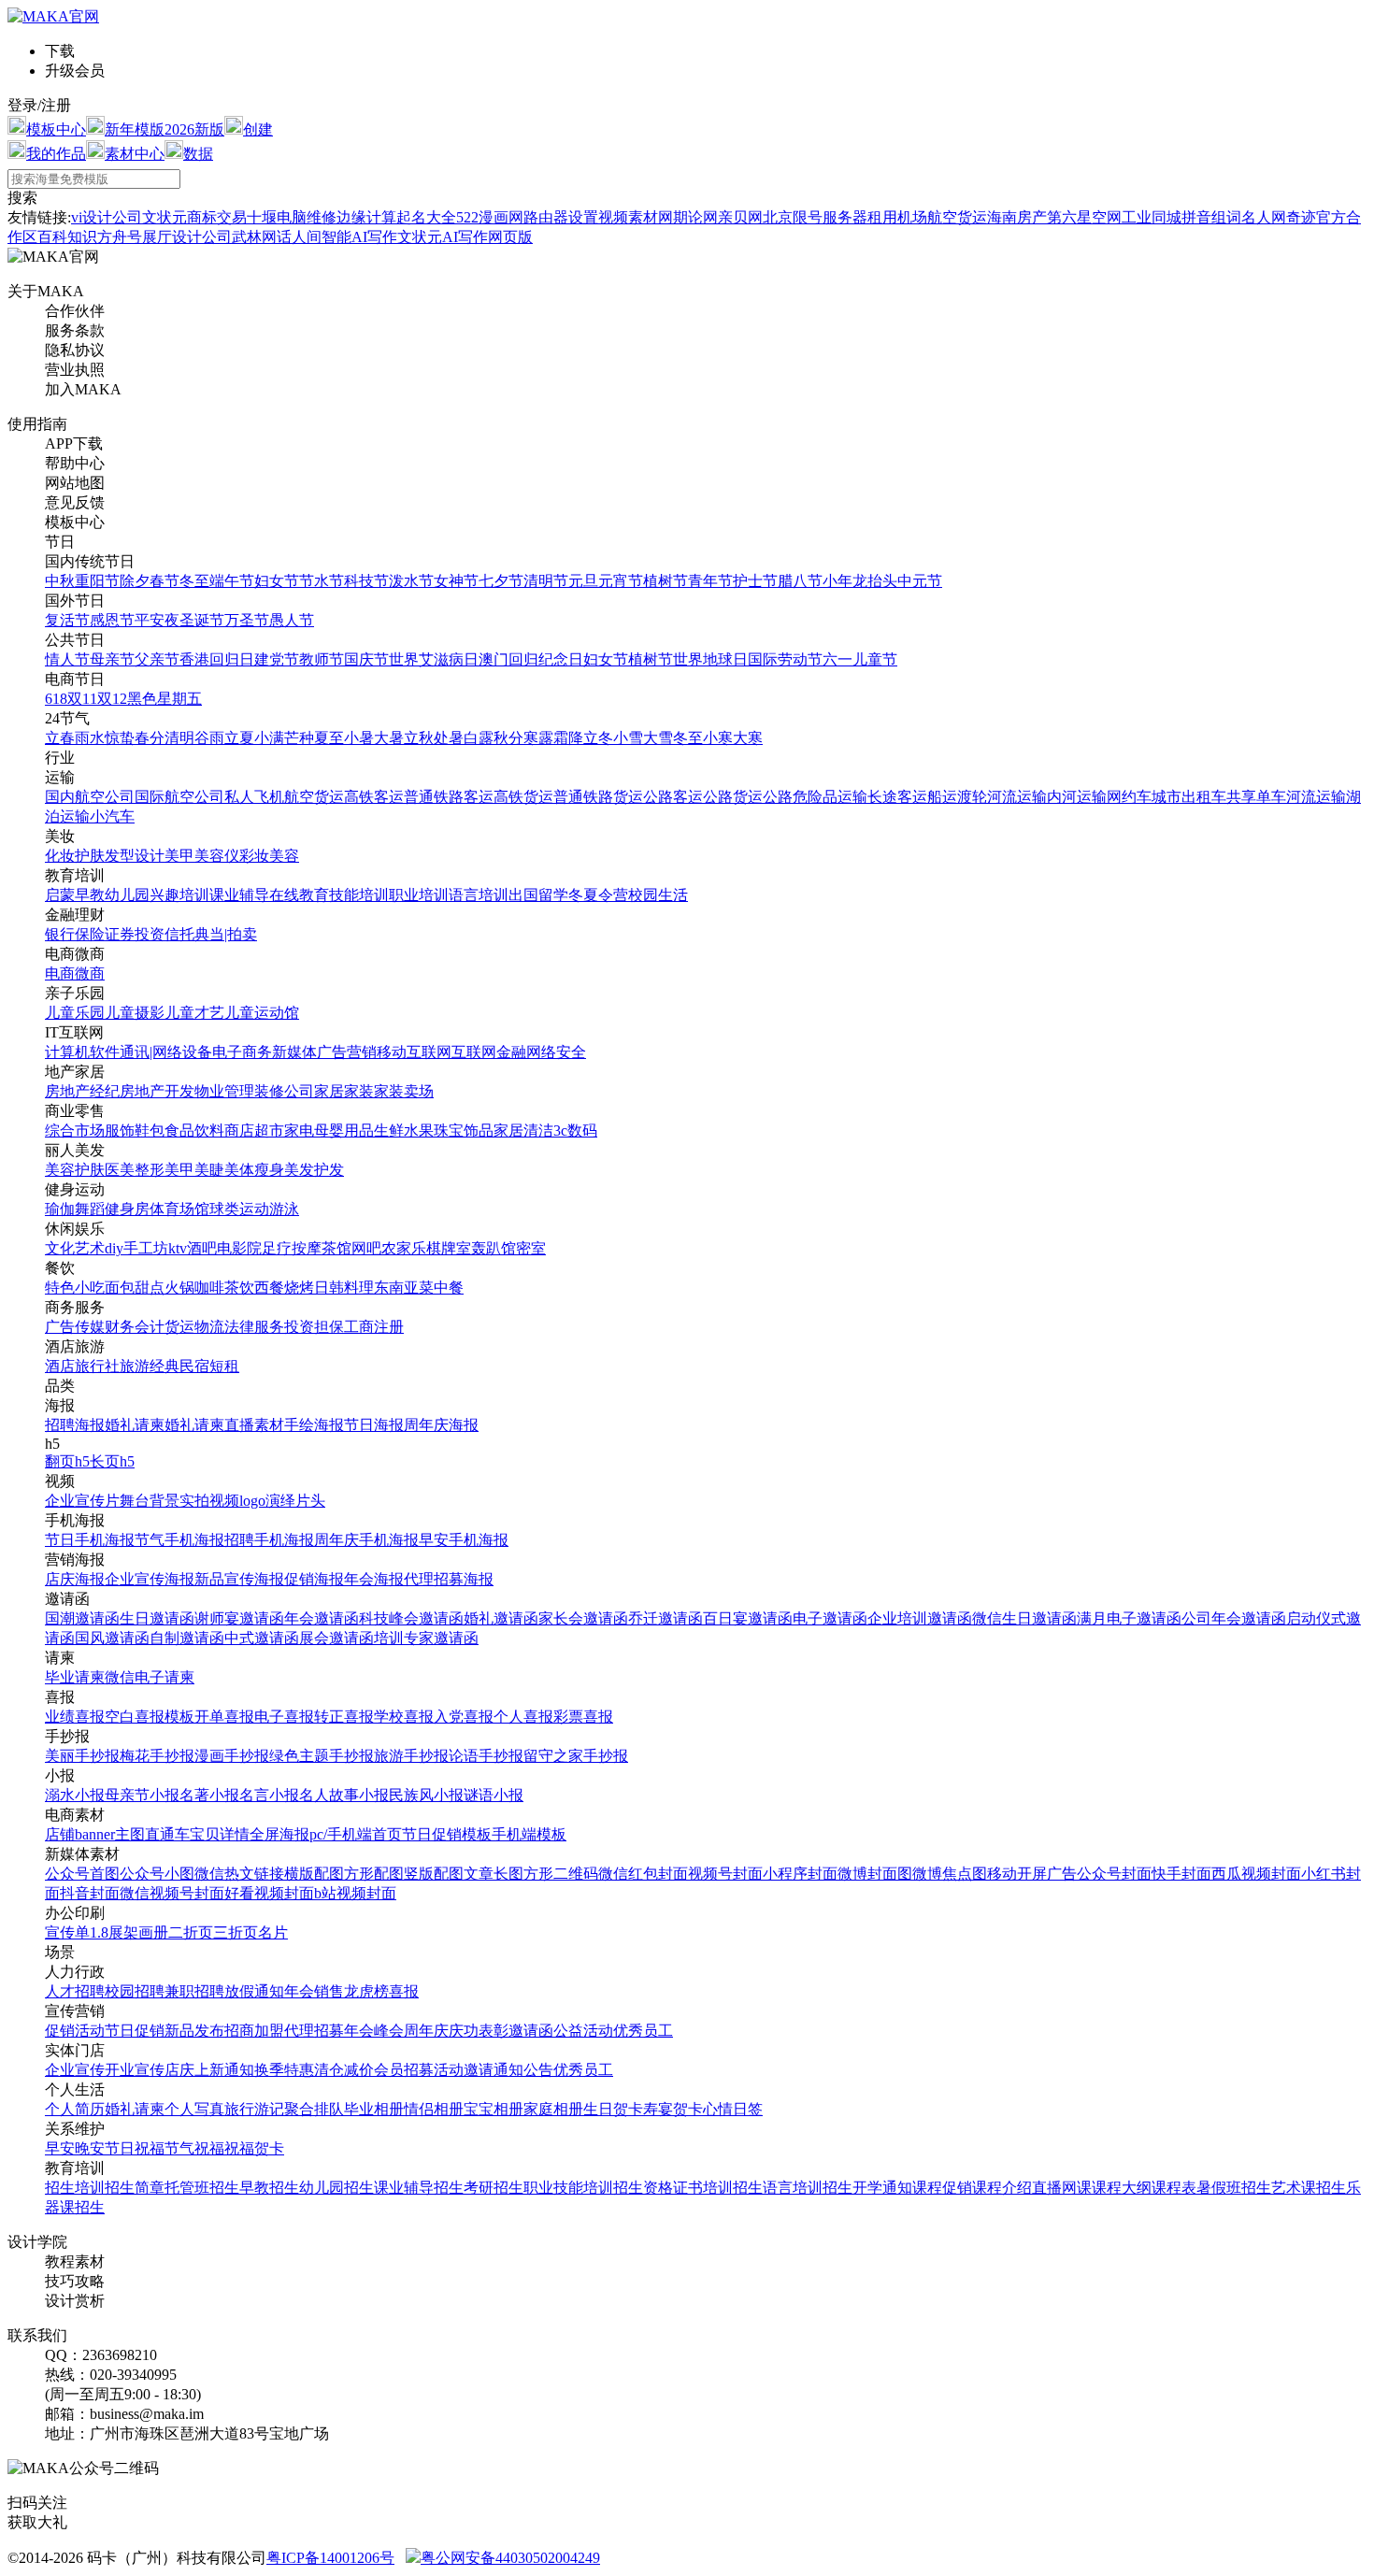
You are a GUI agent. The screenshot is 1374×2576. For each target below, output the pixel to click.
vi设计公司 (107, 217)
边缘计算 (366, 217)
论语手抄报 (486, 1756)
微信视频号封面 (172, 1893)
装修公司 (284, 1091)
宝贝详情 (220, 1834)
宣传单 (67, 1932)
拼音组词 (1211, 217)
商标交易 (217, 217)
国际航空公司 (179, 797)
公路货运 (733, 797)
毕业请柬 (75, 1677)
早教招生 (269, 2188)
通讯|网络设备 (166, 1052)
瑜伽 (60, 1209)
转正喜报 (344, 1717)
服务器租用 (860, 217)
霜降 (568, 738)
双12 (112, 699)
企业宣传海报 (150, 1579)
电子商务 (242, 1052)
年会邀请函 (322, 1618)
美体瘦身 (254, 1170)
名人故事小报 (344, 1795)
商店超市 (254, 1131)
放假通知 (254, 1991)
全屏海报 (279, 1834)
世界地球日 (710, 659)
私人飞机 (254, 797)
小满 (269, 738)
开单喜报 (224, 1717)
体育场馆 (179, 1209)
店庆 (179, 2070)
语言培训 (479, 895)
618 (56, 699)
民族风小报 (426, 1795)
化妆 (60, 856)
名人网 (1264, 217)
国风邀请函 (112, 1638)
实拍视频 (209, 1501)
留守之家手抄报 (576, 1756)
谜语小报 (494, 1795)
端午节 (232, 581)
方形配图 (374, 1874)
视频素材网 (636, 217)
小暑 (359, 738)
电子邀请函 (830, 1618)
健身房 (127, 1209)
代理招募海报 (449, 1579)
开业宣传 (135, 2070)
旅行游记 (254, 2109)
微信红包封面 (643, 1874)
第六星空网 (1084, 217)
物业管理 (224, 1091)
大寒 (748, 738)
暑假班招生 (1234, 2188)
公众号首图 (82, 1874)
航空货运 (314, 797)
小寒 (718, 738)
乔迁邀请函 (666, 1618)
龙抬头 (875, 581)
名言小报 (269, 1795)
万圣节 (247, 620)
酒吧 (202, 1248)
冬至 (194, 581)
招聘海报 (75, 1425)
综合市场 (75, 1131)
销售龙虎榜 (351, 1991)
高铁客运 (374, 797)
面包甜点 (135, 1288)
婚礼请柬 (135, 1425)
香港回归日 (217, 659)
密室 (531, 1248)
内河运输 (1077, 797)
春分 (150, 738)
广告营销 (347, 1052)
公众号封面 (1114, 1874)
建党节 (277, 659)
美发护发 (314, 1170)
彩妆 (254, 856)
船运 (942, 797)
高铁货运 (523, 797)
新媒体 (294, 1052)
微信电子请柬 (150, 1677)
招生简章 (135, 2188)
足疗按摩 (292, 1248)
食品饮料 (194, 1131)
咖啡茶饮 (224, 1288)
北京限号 (793, 217)
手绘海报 (314, 1425)
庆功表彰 (479, 2031)
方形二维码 (561, 1874)
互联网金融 (489, 1052)
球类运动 (239, 1209)
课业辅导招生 (419, 2188)
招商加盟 (254, 2031)
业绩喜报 (75, 1717)
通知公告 (523, 2070)
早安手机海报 (464, 1540)
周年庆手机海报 (366, 1540)
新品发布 (194, 2031)
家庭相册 (553, 2109)
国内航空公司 (90, 797)
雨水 (90, 738)
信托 (179, 934)
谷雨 (209, 738)
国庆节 (366, 659)
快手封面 (1181, 1874)
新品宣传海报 (239, 1579)
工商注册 (374, 1327)
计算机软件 (82, 1052)
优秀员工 (643, 2031)
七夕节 (501, 581)
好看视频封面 (269, 1893)
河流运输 (1017, 797)
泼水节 (411, 581)
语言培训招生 (808, 2188)
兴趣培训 (179, 895)
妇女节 (277, 581)
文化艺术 (75, 1248)
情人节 (67, 659)
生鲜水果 (404, 1131)
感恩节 (112, 620)
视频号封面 (725, 1874)
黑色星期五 (165, 699)
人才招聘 (75, 1991)
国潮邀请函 (82, 1618)
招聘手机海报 (269, 1540)
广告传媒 (75, 1327)
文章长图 (494, 1874)
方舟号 (120, 237)
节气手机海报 (179, 1540)
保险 (90, 934)
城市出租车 (1189, 797)
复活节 (67, 620)
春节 (165, 581)
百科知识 (67, 237)
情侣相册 (434, 2109)
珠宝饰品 (464, 1131)
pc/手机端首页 (356, 1834)
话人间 (299, 237)
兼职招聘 (194, 1991)
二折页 (191, 1932)
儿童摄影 (135, 1013)
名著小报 (209, 1795)
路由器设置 (561, 217)
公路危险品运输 (815, 797)
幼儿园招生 (336, 2188)
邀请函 (531, 2031)
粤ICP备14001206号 (330, 2558)
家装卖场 (404, 1091)
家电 (299, 1131)
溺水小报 (75, 1795)
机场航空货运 (942, 217)
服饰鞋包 (135, 1131)
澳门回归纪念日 (531, 659)
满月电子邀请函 (1129, 1618)
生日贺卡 (613, 2109)
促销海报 (314, 1579)
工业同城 (1152, 217)
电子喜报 (284, 1717)
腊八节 (800, 581)
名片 (273, 1932)
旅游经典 (150, 1366)
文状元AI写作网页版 (465, 237)
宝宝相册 (494, 2109)
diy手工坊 (136, 1248)
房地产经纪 (82, 1091)
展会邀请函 (336, 1638)
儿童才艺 (194, 1013)
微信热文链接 (239, 1874)
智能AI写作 (359, 237)
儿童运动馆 (262, 1013)
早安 (60, 2148)
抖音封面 (90, 1893)
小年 (837, 581)
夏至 (329, 738)
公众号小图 (157, 1874)
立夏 (239, 738)
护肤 (90, 856)
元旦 (583, 581)
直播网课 (1062, 2188)
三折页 (236, 1932)
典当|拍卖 (226, 934)
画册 (153, 1932)
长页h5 (112, 1461)
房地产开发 (157, 1091)
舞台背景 (150, 1501)
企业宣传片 (82, 1501)
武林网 (254, 237)
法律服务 (254, 1327)
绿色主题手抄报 (322, 1756)
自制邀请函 (187, 1638)
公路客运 (673, 797)
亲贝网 (740, 217)
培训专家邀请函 (426, 1638)
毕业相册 (374, 2109)
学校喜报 (404, 1717)
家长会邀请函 (583, 1618)
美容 (284, 856)
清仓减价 (344, 2070)
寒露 (538, 738)
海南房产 (1017, 217)
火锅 (179, 1288)
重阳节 (97, 581)
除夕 (135, 581)
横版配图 (314, 1874)
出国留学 (538, 895)
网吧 (366, 1248)
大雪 (658, 738)
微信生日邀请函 (1024, 1618)
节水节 (322, 581)
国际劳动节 (785, 659)
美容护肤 (75, 1170)
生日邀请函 (157, 1618)
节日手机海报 (90, 1540)
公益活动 (583, 2031)
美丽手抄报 (82, 1756)
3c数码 (575, 1131)
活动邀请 (464, 2070)
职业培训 (419, 895)
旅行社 (97, 1366)
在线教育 (299, 895)
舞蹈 (90, 1209)
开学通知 (882, 2188)
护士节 (755, 581)
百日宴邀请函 (748, 1618)
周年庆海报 (441, 1425)
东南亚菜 (404, 1288)
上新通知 (224, 2070)
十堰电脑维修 (292, 217)
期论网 (695, 217)
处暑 (449, 738)
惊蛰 (120, 738)
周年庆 (426, 2031)
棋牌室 (449, 1248)
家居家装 (344, 1091)
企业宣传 (75, 2070)
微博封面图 (875, 1874)
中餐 (449, 1288)
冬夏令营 (598, 895)
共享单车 (1256, 797)
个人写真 (194, 2109)
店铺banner (80, 1834)
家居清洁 (523, 1131)
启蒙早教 (75, 895)
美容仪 (217, 856)
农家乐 (404, 1248)
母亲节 (112, 659)
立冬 (598, 738)
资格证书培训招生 (703, 2188)
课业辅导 (239, 895)
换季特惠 (284, 2070)
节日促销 (135, 2031)
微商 (90, 973)
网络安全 (556, 1052)
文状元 (165, 217)
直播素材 (254, 1425)
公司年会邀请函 (1234, 1618)
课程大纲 (1122, 2188)
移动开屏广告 (1032, 1874)
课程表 (1174, 2188)
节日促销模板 (447, 1834)
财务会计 (135, 1327)
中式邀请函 (262, 1638)
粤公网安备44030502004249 (510, 2558)
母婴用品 (344, 1131)
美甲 (179, 856)
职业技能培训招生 (583, 2188)
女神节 (456, 581)
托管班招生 (202, 2188)
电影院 (239, 1248)
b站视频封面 (355, 1893)
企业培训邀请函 (920, 1618)
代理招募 (314, 2031)
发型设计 (135, 856)
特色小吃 (75, 1288)
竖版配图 (434, 1874)
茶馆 (336, 1248)
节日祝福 (135, 2148)
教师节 (322, 659)
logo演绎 (267, 1501)
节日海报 (374, 1425)
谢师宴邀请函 (239, 1618)
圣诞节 (202, 620)
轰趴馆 (494, 1248)
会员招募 (404, 2070)
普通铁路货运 (598, 797)
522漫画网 (490, 217)
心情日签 (733, 2109)
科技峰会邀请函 (411, 1618)
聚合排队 (314, 2109)
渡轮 (972, 797)
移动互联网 (414, 1052)
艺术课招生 (1309, 2188)
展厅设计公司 (187, 237)
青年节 (710, 581)
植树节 (666, 581)
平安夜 (157, 620)
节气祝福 (194, 2148)
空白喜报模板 (150, 1717)
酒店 (60, 1366)
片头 (310, 1501)
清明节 (546, 581)
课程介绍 (1002, 2188)
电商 (60, 973)
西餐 (269, 1288)
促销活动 (75, 2031)
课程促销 (942, 2188)
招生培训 (75, 2188)
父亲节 (157, 659)
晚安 (90, 2148)
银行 (60, 934)
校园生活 (658, 895)
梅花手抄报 (157, 1756)
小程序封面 (800, 1874)
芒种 (299, 738)
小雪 (628, 738)
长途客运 (897, 797)
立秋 (419, 738)
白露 (479, 738)
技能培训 (359, 895)
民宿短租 (209, 1366)
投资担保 (314, 1327)
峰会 (389, 2031)
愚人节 (292, 620)
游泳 (284, 1209)
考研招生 (494, 2188)
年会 (299, 1991)
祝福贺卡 (254, 2148)
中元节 (920, 581)
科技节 (366, 581)
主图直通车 (152, 1834)
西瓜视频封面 (1256, 1874)
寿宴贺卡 (673, 2109)
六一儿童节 (860, 659)
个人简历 (75, 2109)
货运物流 (194, 1327)
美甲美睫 (194, 1170)
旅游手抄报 (411, 1756)
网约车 (1129, 797)
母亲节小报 (142, 1795)
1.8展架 (114, 1932)
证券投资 (135, 934)
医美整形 (135, 1170)
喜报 (404, 1991)
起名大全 (426, 217)
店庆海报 (75, 1579)
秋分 (508, 738)
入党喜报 (464, 1717)
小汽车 (112, 816)
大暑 (389, 738)
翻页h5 (67, 1461)
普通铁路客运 (449, 797)
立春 (60, 738)
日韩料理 (344, 1288)
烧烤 (299, 1288)
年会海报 (374, 1579)
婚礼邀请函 (501, 1618)
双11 (82, 699)
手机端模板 (529, 1834)
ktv (178, 1248)
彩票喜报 (583, 1717)
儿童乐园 (75, 1013)
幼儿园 (127, 895)
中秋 (60, 581)
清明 (179, 738)
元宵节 (621, 581)
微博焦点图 (950, 1874)
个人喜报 (523, 1717)
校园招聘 (135, 1991)
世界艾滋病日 (434, 659)
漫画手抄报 (232, 1756)
